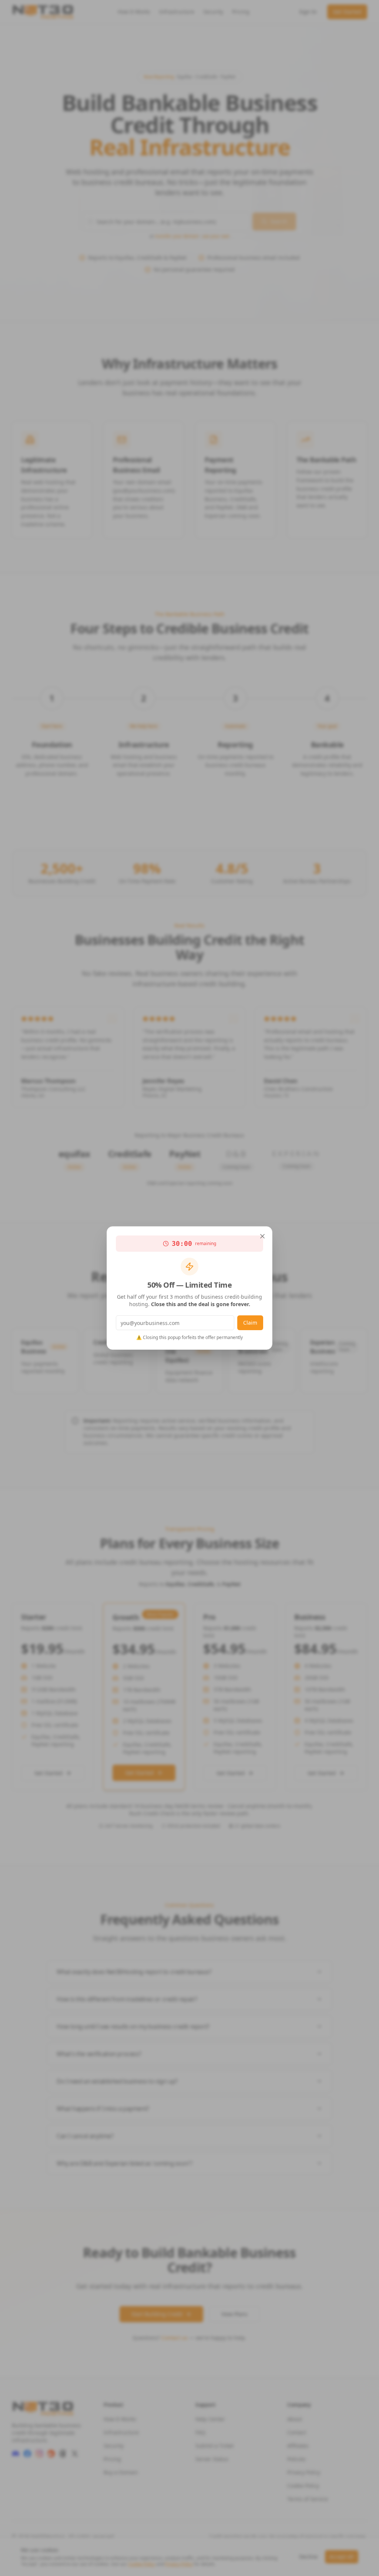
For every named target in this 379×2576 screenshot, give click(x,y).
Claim (250, 1323)
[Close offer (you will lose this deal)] (262, 1236)
